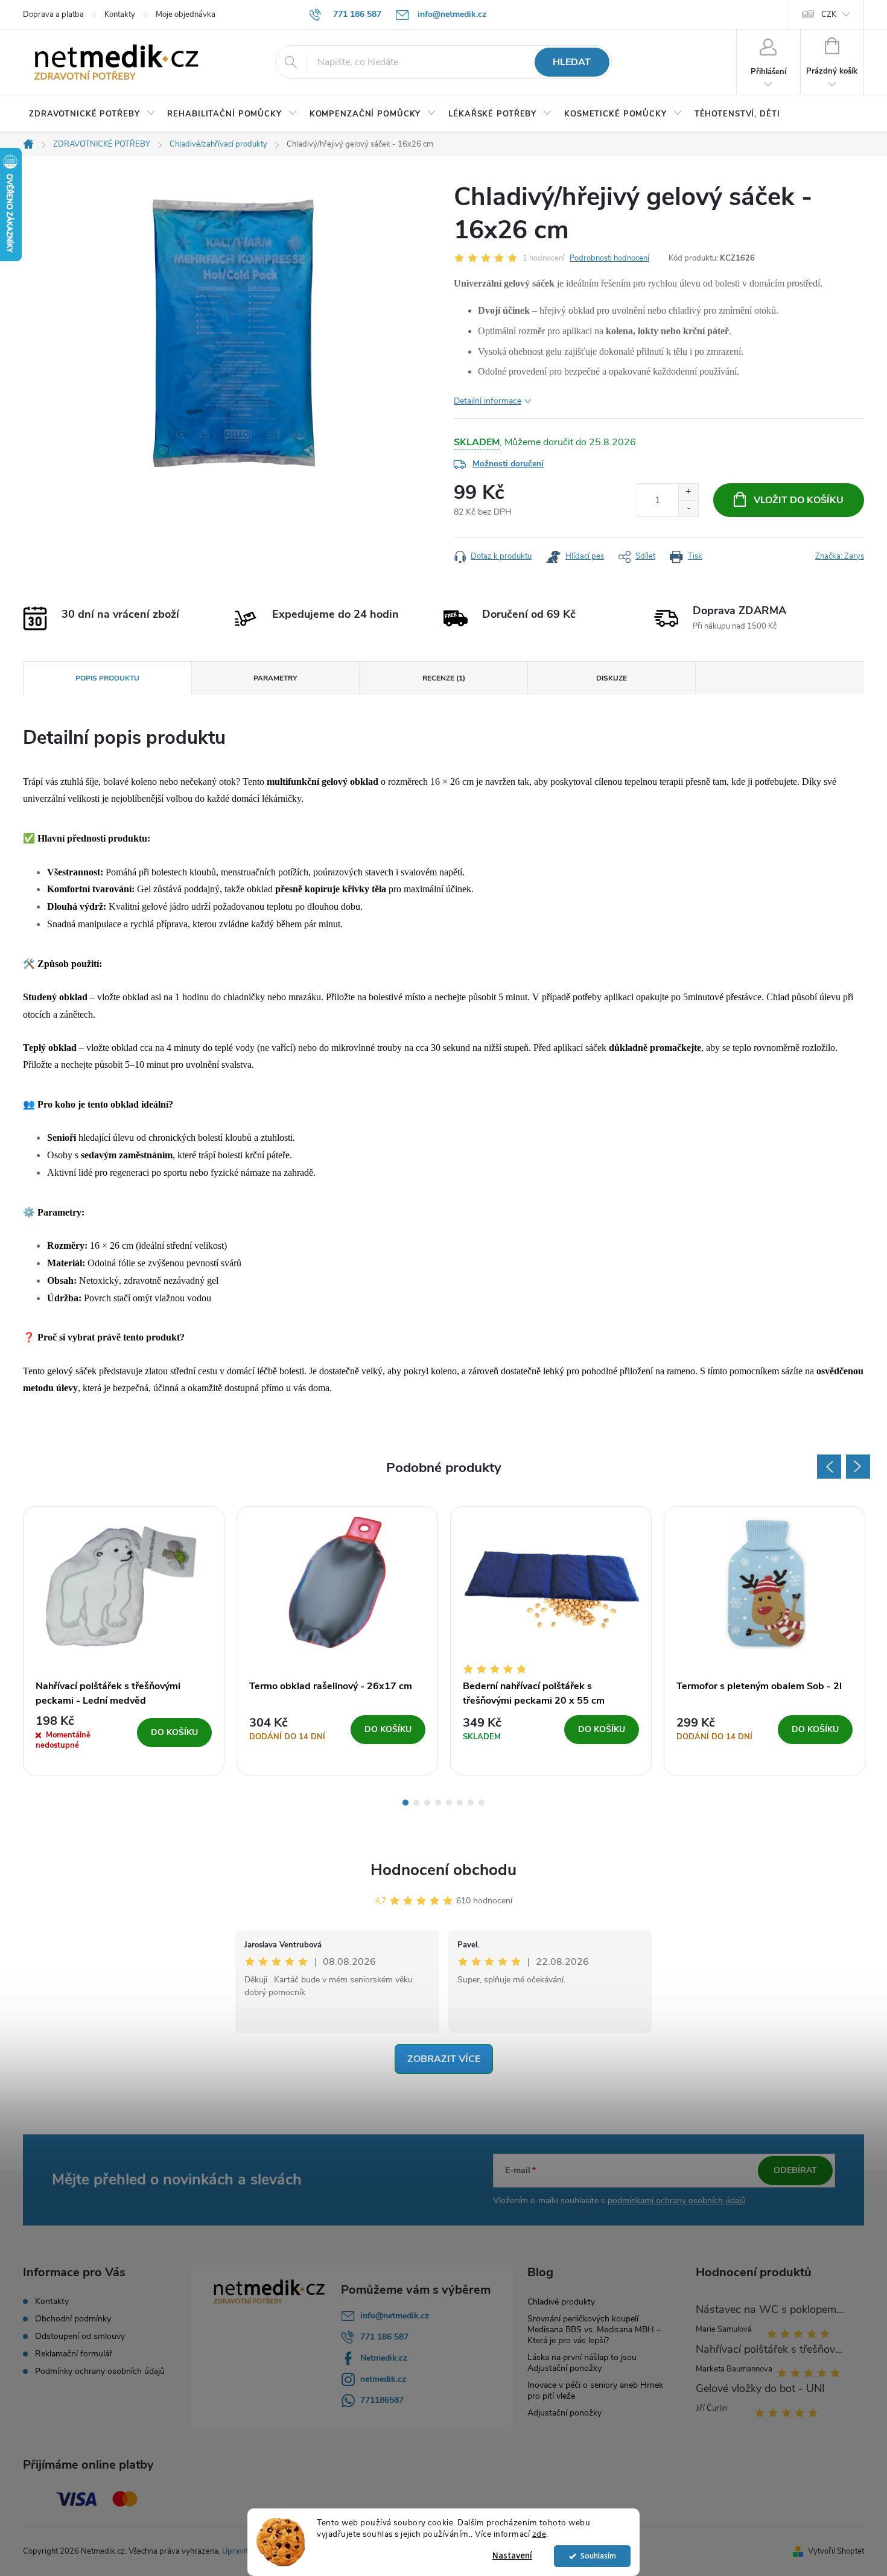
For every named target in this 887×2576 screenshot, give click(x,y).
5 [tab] (449, 1803)
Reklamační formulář (74, 2354)
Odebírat (795, 2170)
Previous (829, 1467)
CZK (829, 14)
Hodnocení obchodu (443, 1870)
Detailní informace (488, 401)
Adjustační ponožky (564, 2413)
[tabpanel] (124, 1641)
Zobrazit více (444, 2059)
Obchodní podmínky (73, 2319)
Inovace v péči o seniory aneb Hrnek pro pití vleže (595, 2390)
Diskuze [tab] (612, 678)
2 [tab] (416, 1803)
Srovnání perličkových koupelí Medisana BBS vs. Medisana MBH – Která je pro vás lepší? (594, 2330)
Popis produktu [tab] (107, 678)
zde (539, 2534)
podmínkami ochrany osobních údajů (677, 2200)
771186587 (382, 2400)
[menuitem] (92, 114)
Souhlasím (598, 2556)
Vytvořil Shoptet (836, 2551)
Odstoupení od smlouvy (80, 2336)
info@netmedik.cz (395, 2316)
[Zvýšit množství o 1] (688, 492)
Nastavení (512, 2556)
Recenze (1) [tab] (444, 678)
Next (858, 1467)
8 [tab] (482, 1803)
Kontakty (120, 14)
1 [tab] (405, 1803)
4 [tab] (438, 1803)
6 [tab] (460, 1803)
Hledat (572, 62)
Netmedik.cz (384, 2358)
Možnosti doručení (508, 464)
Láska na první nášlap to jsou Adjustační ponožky (582, 2363)
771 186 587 (384, 2337)
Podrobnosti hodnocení (609, 258)
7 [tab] (471, 1803)
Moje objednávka (186, 14)
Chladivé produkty (561, 2302)
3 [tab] (427, 1803)
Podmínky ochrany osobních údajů (100, 2371)
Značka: (840, 556)
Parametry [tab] (275, 678)
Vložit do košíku (799, 500)
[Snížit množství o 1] (688, 508)
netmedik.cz (383, 2379)
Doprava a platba (53, 14)
